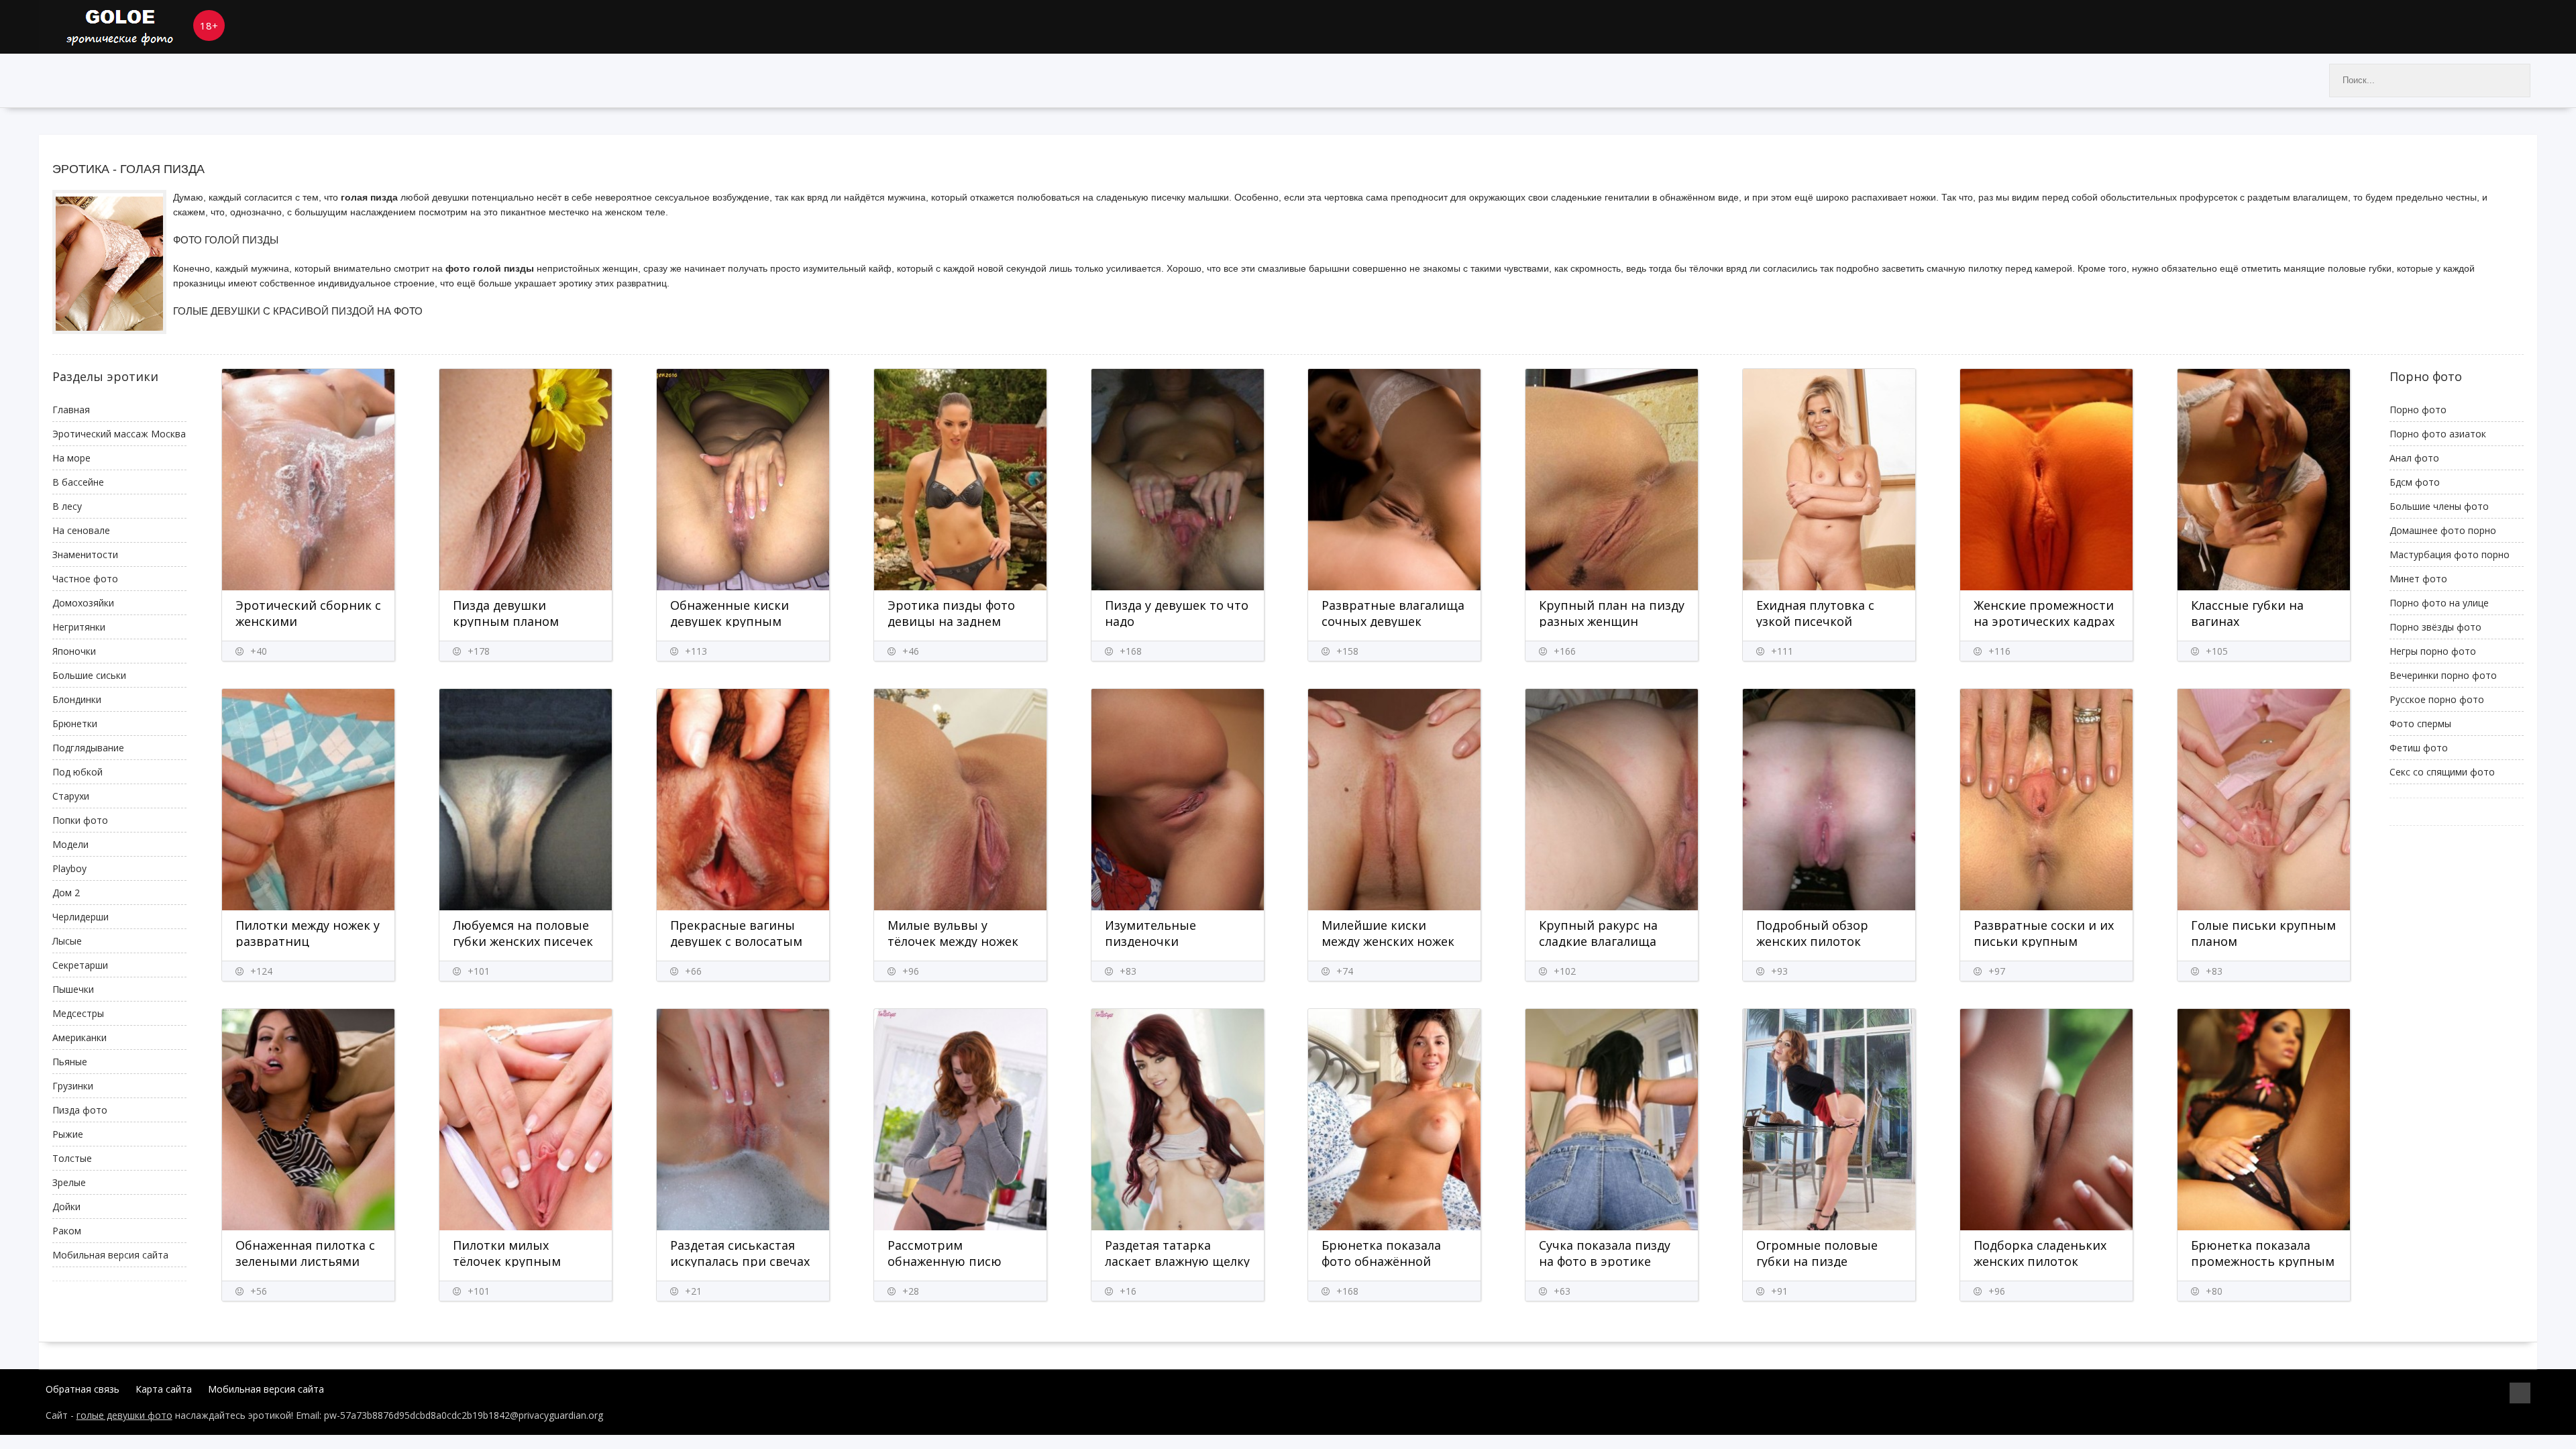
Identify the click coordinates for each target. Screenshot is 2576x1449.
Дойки (66, 1206)
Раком (67, 1231)
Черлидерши (80, 917)
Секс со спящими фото (2442, 772)
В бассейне (78, 482)
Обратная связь (83, 1389)
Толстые (72, 1158)
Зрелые (69, 1182)
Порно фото (2418, 410)
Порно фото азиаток (2438, 434)
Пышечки (73, 989)
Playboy (69, 868)
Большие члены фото (2439, 506)
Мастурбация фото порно (2450, 554)
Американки (79, 1037)
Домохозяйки (83, 603)
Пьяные (70, 1062)
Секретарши (80, 965)
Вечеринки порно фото (2443, 675)
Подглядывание (88, 748)
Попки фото (80, 820)
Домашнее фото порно (2443, 530)
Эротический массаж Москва (119, 434)
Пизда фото (80, 1110)
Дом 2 (66, 893)
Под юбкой (77, 772)
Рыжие (68, 1134)
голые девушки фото (124, 1415)
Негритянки (79, 627)
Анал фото (2414, 458)
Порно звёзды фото (2435, 627)
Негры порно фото (2433, 651)
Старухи (71, 796)
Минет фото (2418, 579)
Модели (70, 844)
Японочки (74, 651)
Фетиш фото (2419, 748)
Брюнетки (75, 723)
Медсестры (78, 1013)
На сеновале (81, 530)
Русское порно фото (2437, 699)
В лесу (67, 506)
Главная (71, 410)
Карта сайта (164, 1389)
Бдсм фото (2415, 482)
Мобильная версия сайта (110, 1255)
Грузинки (73, 1086)
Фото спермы (2420, 723)
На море (71, 458)
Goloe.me (140, 27)
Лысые (67, 941)
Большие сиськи (89, 675)
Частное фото (85, 579)
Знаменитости (85, 554)
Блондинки (77, 699)
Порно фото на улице (2439, 603)
